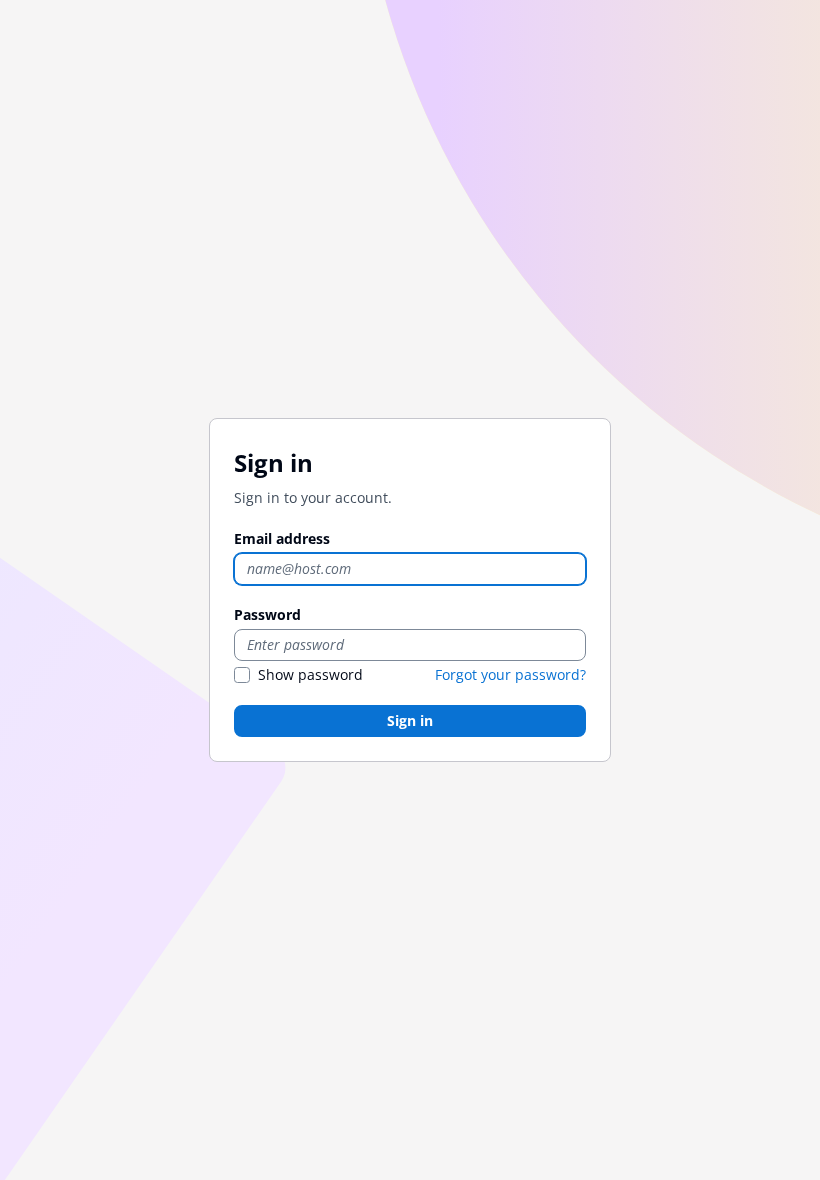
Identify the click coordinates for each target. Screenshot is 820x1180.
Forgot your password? (510, 674)
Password (267, 614)
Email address (282, 538)
